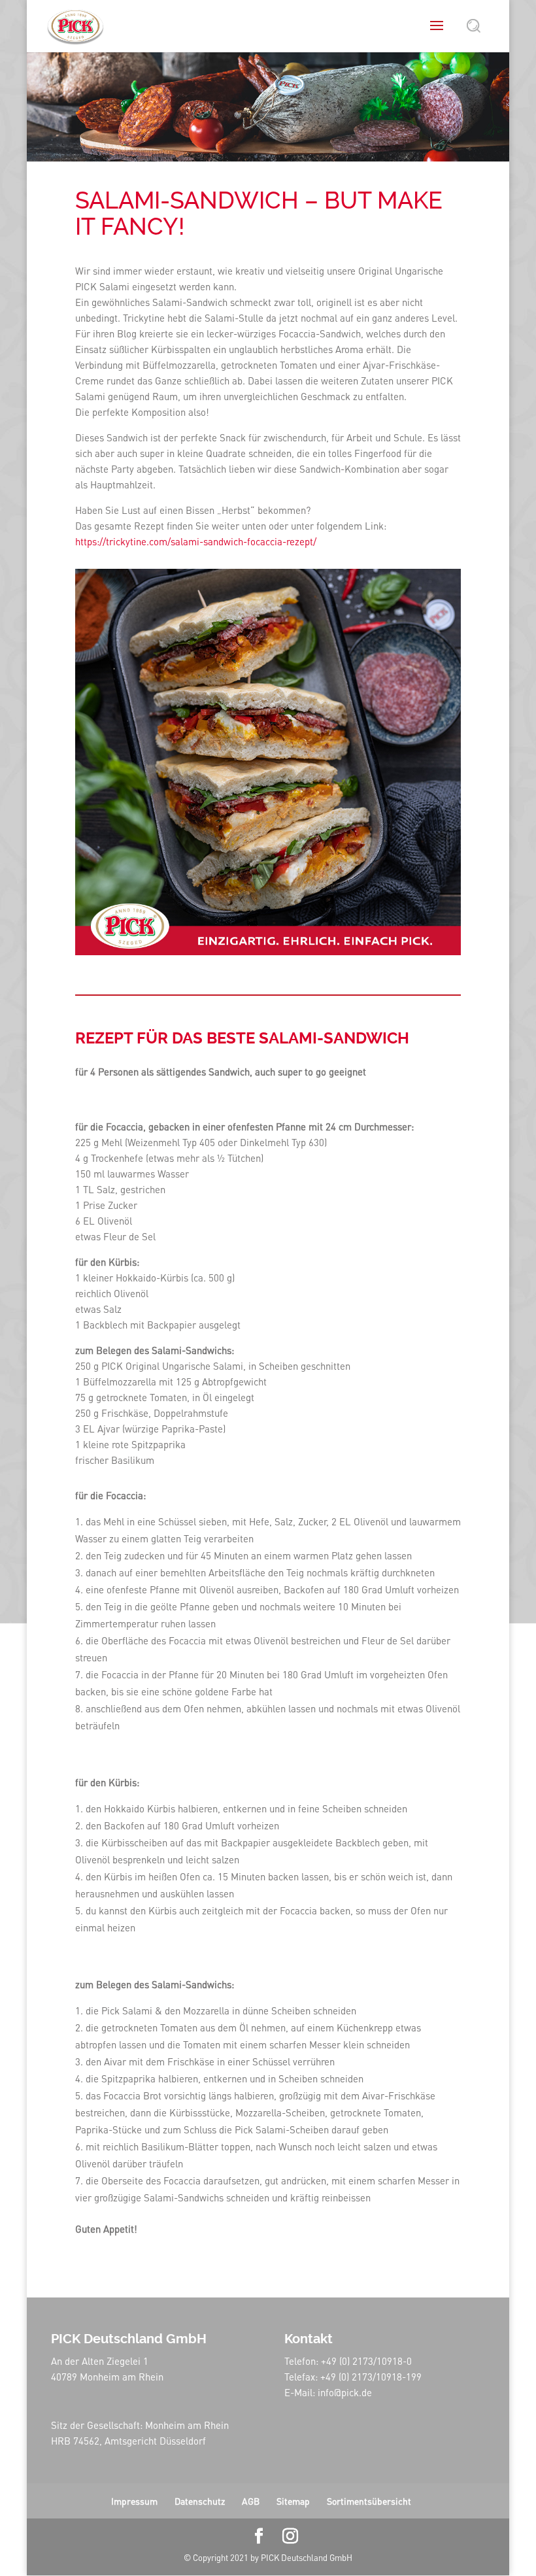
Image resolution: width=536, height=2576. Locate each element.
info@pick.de (345, 2392)
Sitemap (293, 2501)
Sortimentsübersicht (369, 2501)
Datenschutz (200, 2501)
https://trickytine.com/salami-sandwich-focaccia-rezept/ (196, 541)
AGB (251, 2501)
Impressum (134, 2501)
